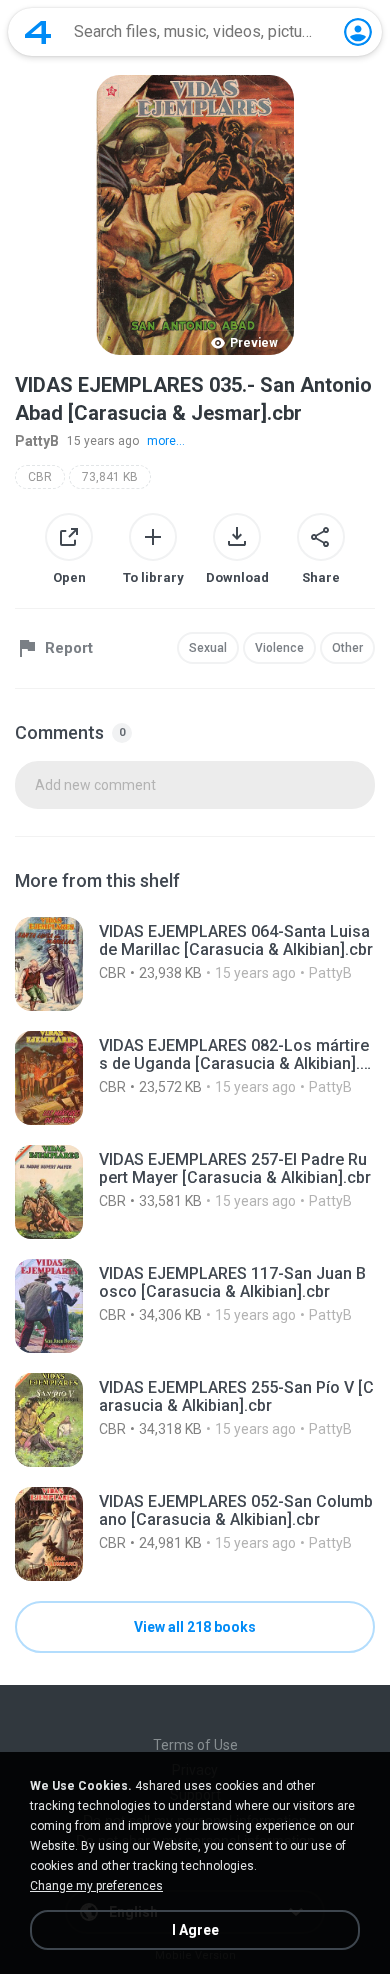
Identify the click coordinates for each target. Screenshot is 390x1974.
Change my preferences (96, 1886)
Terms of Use (195, 1745)
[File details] (195, 964)
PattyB (37, 441)
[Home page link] (38, 32)
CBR (40, 477)
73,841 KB (110, 477)
